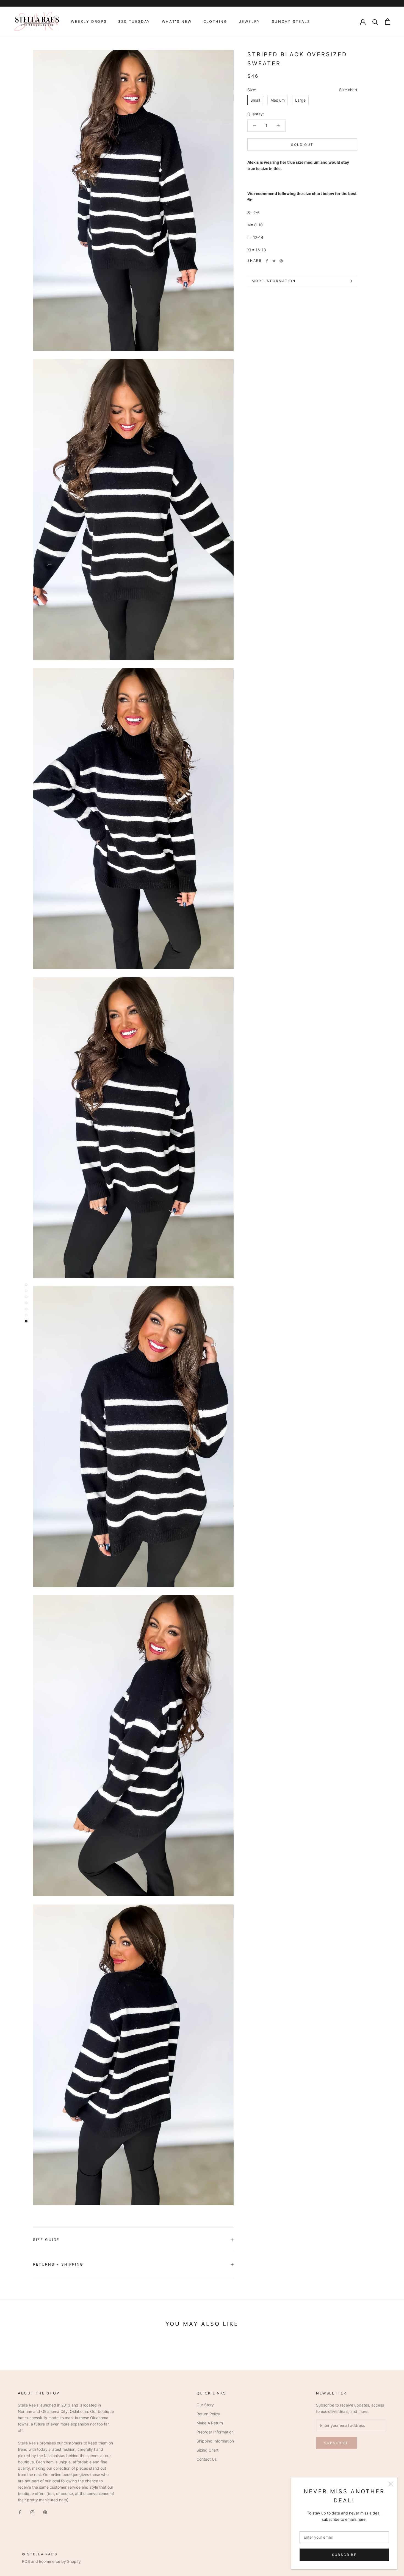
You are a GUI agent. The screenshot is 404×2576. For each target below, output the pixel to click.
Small (255, 100)
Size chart (348, 90)
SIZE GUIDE (46, 2240)
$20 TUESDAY (134, 21)
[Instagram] (32, 2512)
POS (26, 2561)
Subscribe (344, 2555)
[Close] (391, 2484)
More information (274, 281)
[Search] (375, 22)
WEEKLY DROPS (89, 21)
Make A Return (210, 2423)
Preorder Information (215, 2432)
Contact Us (207, 2459)
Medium (278, 100)
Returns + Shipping (58, 2264)
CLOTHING (215, 21)
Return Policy (208, 2414)
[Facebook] (267, 261)
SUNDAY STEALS (291, 21)
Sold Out (302, 145)
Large (300, 100)
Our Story (205, 2405)
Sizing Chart (207, 2450)
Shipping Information (215, 2441)
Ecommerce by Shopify (60, 2561)
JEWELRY (250, 21)
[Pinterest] (281, 261)
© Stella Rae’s (40, 2554)
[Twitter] (274, 261)
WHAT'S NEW (177, 21)
